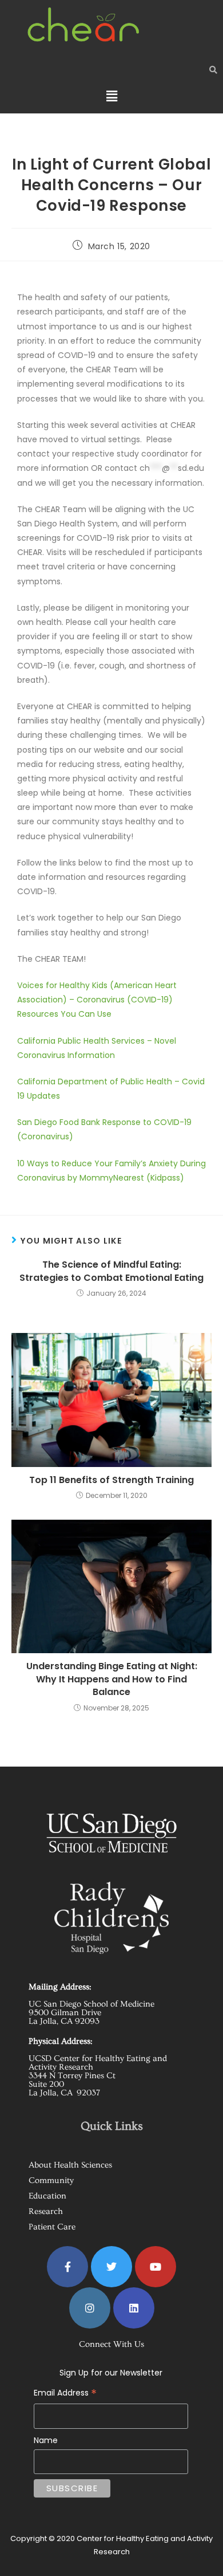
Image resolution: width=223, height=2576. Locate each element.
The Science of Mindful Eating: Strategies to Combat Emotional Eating (111, 1271)
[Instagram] (90, 2308)
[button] (111, 96)
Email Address (98, 2384)
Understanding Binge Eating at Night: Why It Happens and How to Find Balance (112, 1679)
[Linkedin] (134, 2308)
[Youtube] (156, 2267)
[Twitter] (111, 2267)
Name (46, 2440)
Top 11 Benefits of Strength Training (111, 1480)
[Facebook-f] (67, 2267)
